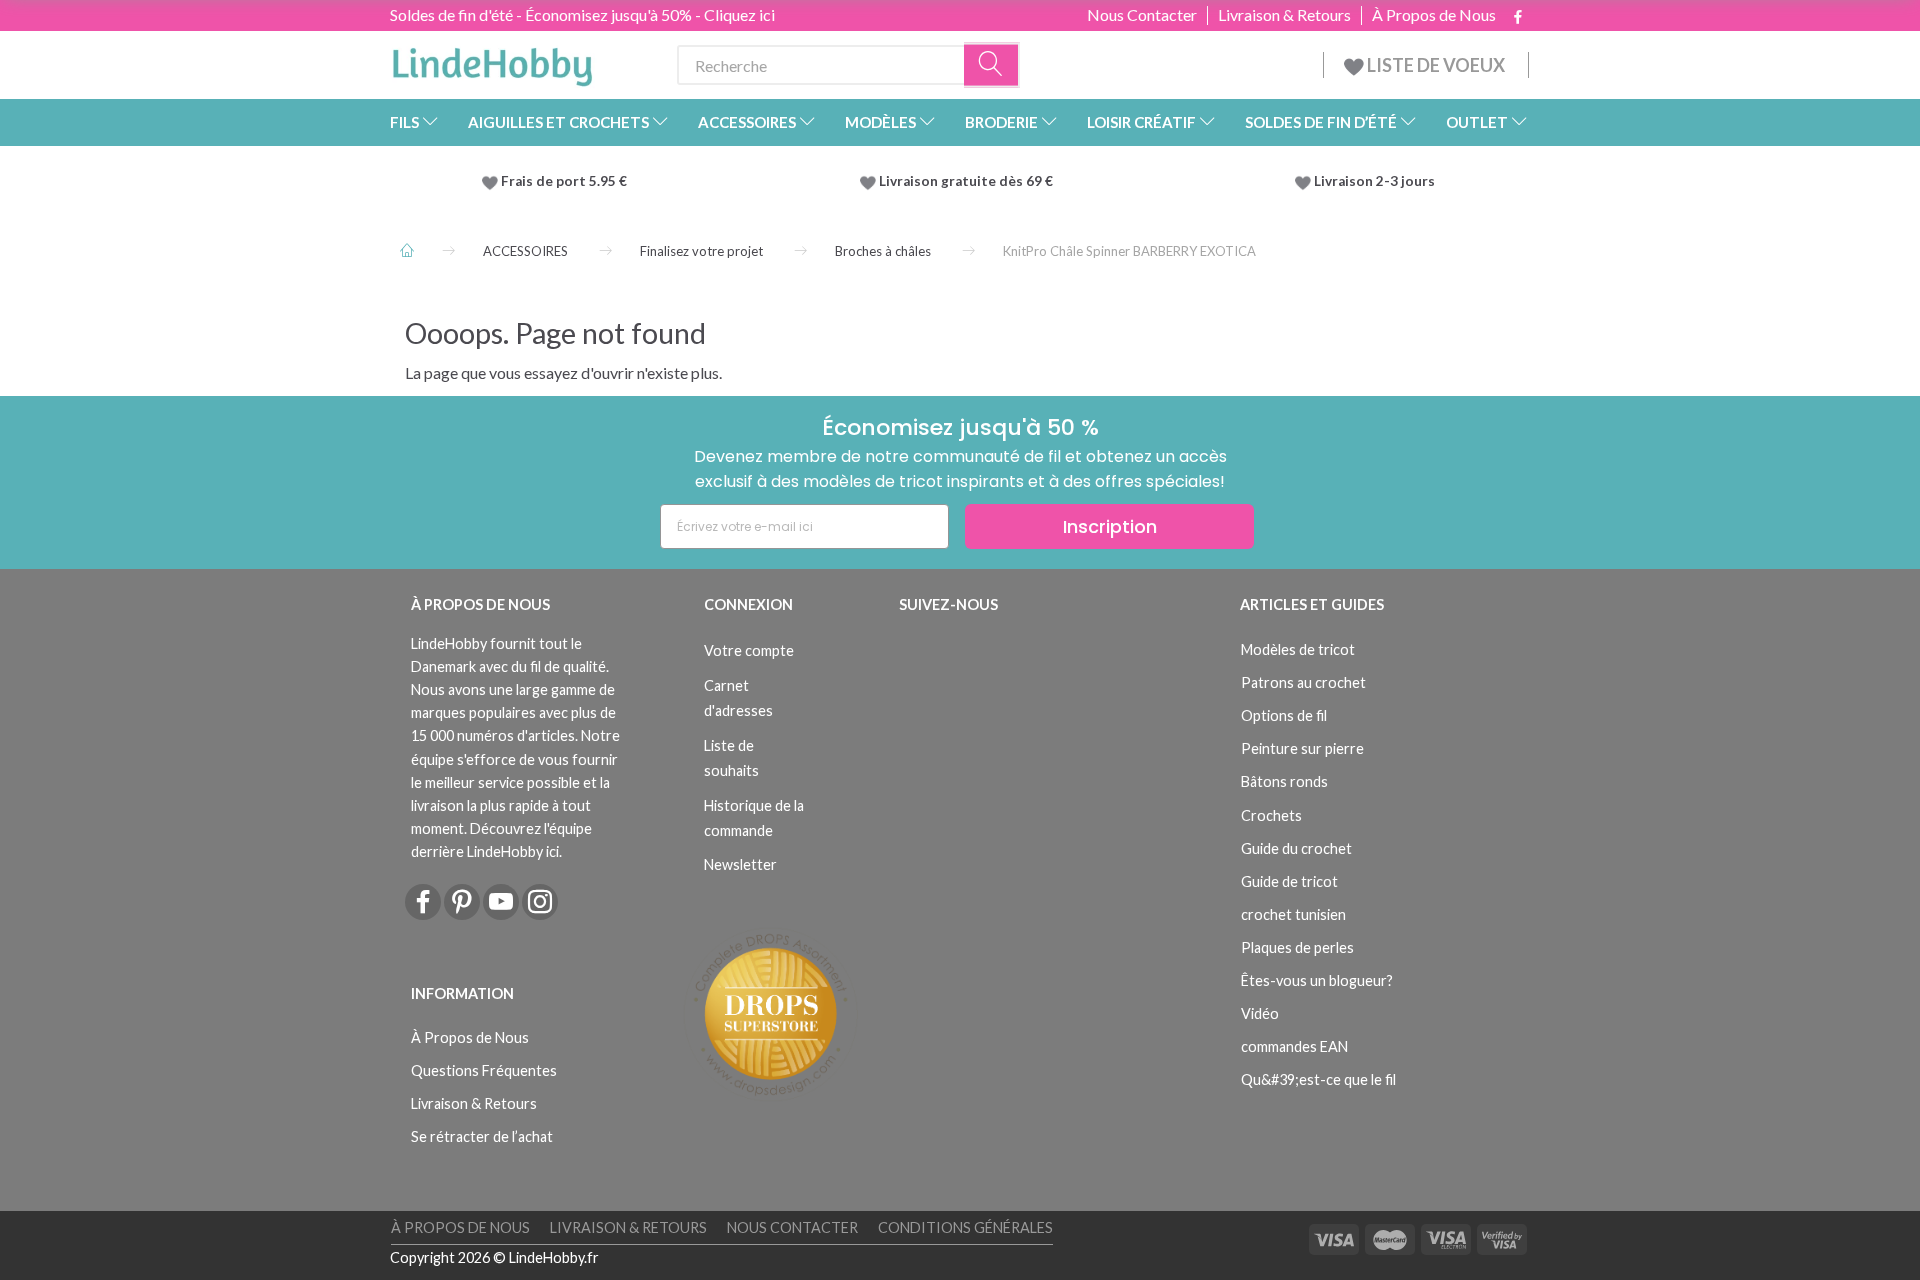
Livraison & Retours (1284, 15)
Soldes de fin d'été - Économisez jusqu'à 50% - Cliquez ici (582, 14)
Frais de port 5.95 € (564, 181)
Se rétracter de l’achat (482, 1136)
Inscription (1110, 526)
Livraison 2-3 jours (1374, 181)
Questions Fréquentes (484, 1070)
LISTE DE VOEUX (1436, 65)
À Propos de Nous (1434, 15)
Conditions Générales (965, 1227)
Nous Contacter (1142, 15)
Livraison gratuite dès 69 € (969, 181)
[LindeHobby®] (492, 61)
